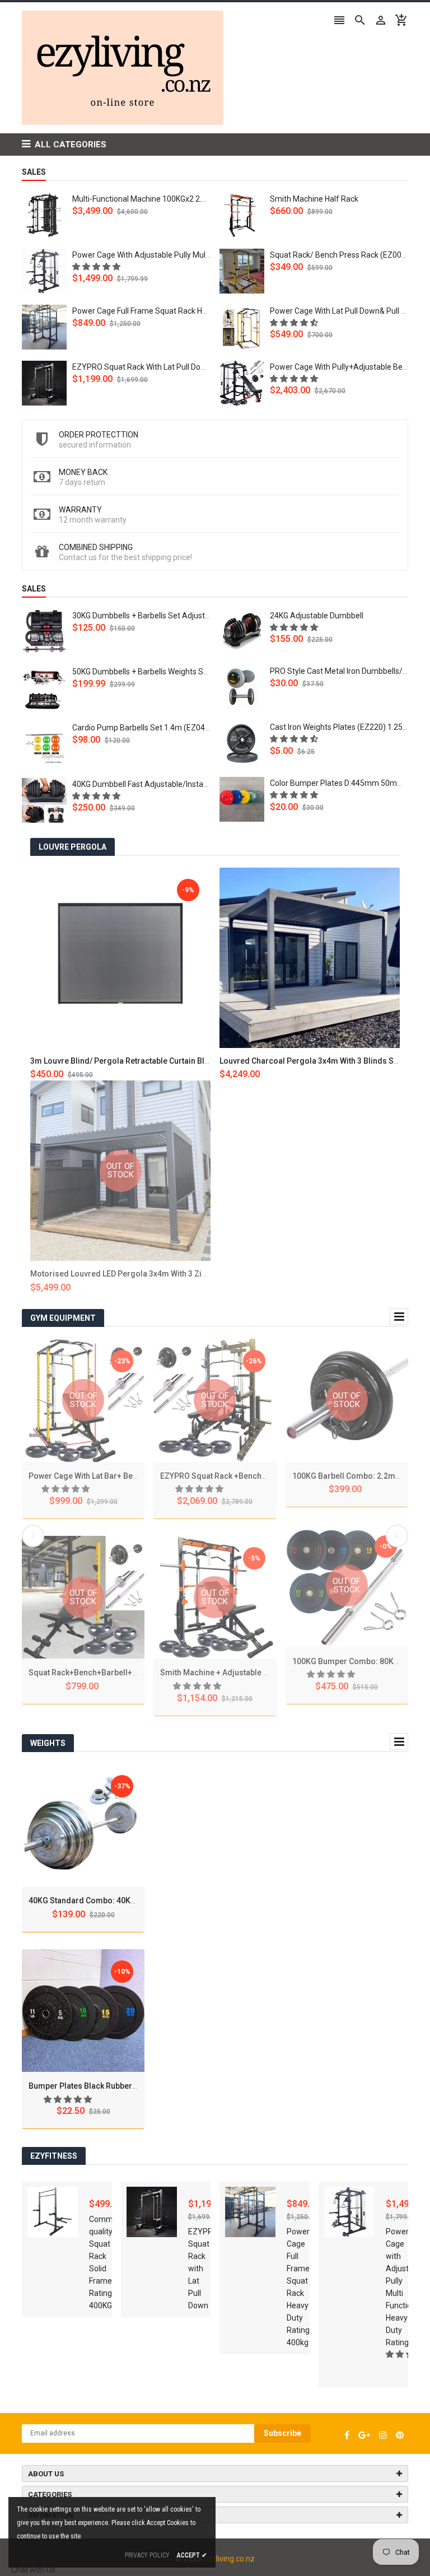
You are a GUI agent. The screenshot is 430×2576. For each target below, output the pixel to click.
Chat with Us (33, 2570)
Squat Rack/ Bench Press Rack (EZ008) (339, 255)
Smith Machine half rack (314, 199)
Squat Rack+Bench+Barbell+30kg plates (102, 1673)
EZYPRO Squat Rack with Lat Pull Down (142, 367)
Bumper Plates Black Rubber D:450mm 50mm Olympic (127, 2086)
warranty (80, 510)
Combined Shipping (96, 547)
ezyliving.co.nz (229, 2559)
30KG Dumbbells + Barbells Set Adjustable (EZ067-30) (167, 616)
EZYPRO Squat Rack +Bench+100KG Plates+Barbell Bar (260, 1476)
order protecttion (99, 435)
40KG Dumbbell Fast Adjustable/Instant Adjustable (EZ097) (176, 784)
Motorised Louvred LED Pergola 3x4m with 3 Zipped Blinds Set (144, 1274)
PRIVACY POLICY (147, 2555)
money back (83, 472)
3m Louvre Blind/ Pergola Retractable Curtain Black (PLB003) (141, 1061)
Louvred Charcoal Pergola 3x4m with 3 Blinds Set (310, 1061)
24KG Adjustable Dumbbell (317, 616)
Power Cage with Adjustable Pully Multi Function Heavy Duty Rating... (193, 255)
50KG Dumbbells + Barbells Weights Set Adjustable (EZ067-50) (182, 672)
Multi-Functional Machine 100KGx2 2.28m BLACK (158, 199)
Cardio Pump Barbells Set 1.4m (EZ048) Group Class (164, 728)
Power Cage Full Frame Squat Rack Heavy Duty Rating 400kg (179, 311)
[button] (97, 267)
